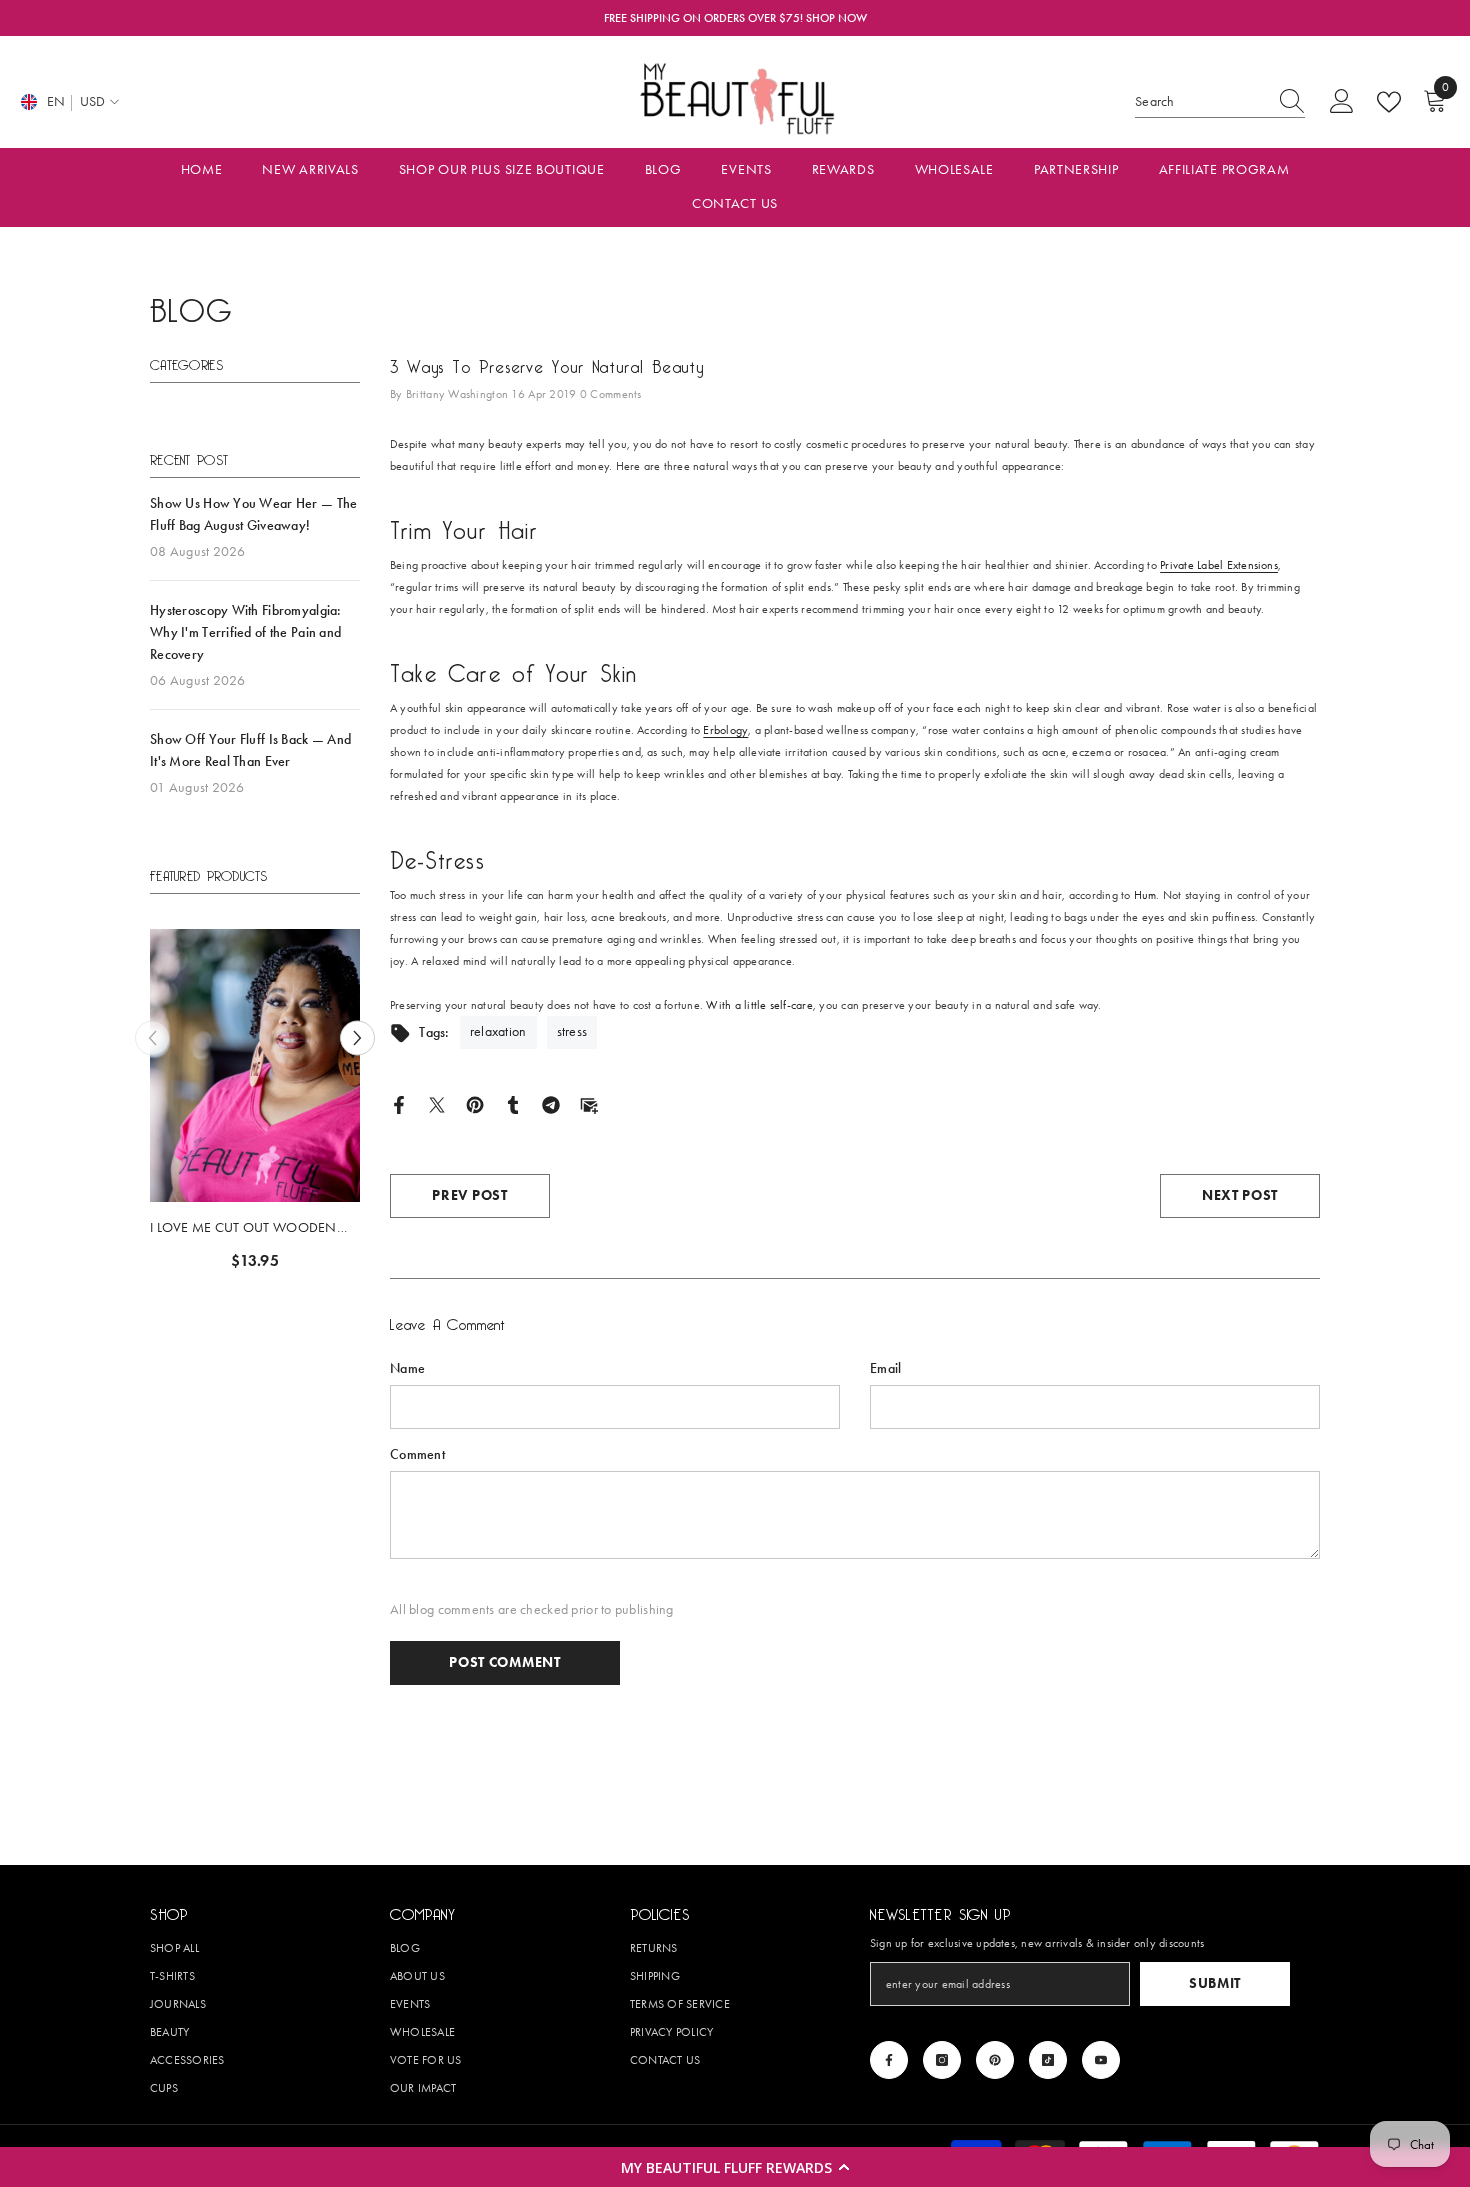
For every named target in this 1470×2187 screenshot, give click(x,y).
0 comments (611, 394)
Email (885, 1368)
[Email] (589, 1103)
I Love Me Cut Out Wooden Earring (154, 1229)
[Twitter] (437, 1103)
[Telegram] (551, 1103)
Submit (1215, 1983)
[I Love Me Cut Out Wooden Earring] (166, 1065)
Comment (417, 1454)
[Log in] (1342, 102)
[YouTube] (1101, 2060)
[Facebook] (399, 1103)
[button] (735, 2167)
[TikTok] (1048, 2060)
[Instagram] (942, 2060)
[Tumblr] (513, 1103)
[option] (166, 1107)
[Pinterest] (475, 1103)
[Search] (1220, 102)
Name (407, 1368)
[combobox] (1201, 102)
